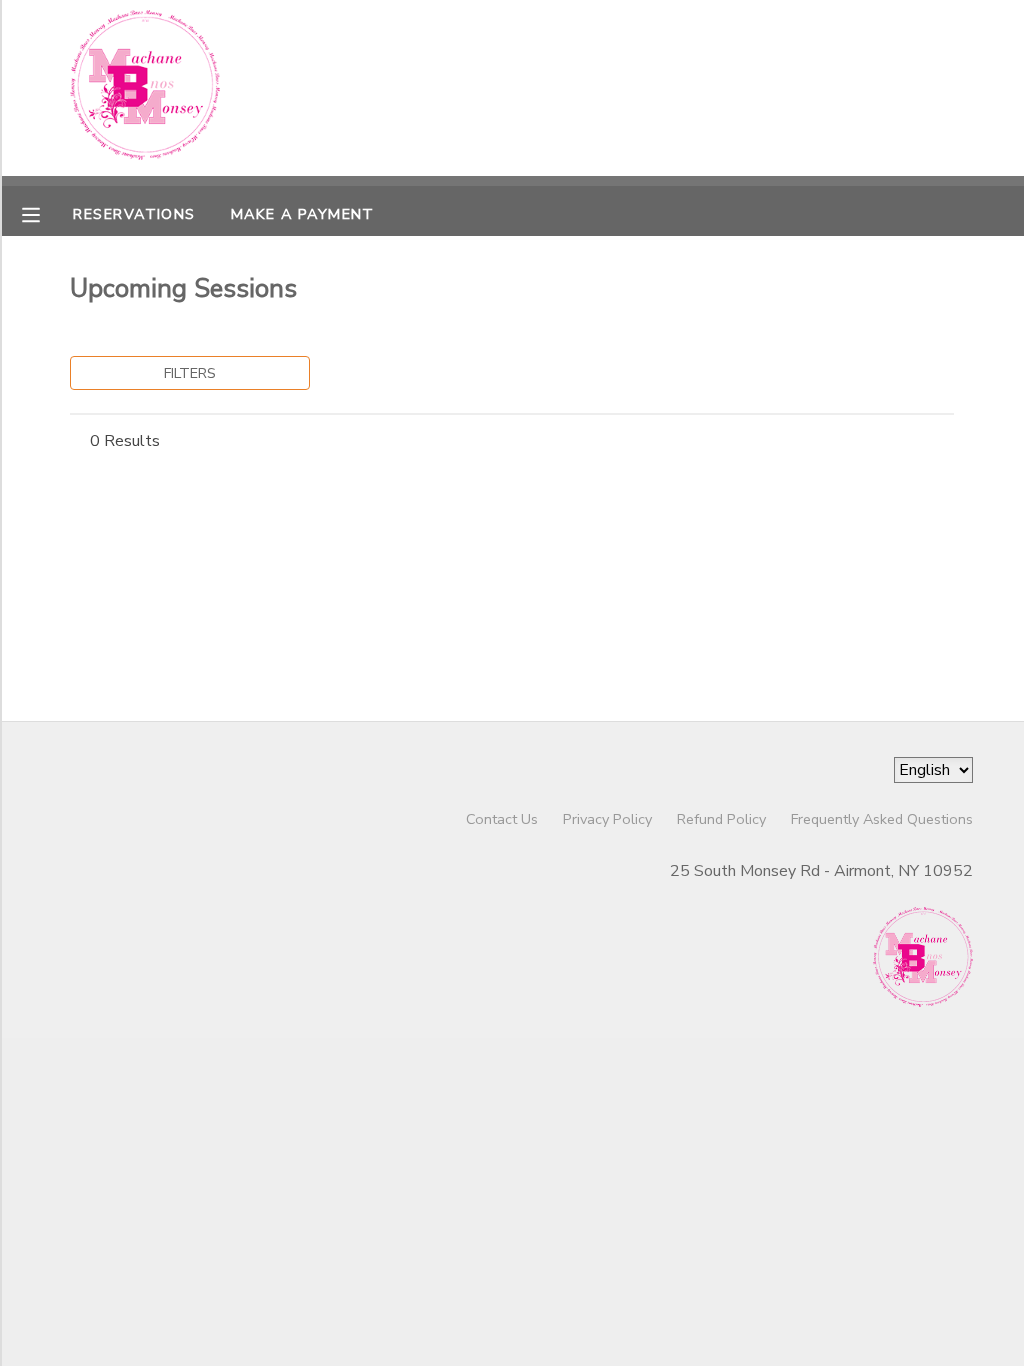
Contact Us (502, 819)
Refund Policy (721, 819)
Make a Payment (303, 214)
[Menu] (46, 213)
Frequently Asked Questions (882, 819)
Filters (190, 373)
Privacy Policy (607, 819)
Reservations (134, 214)
